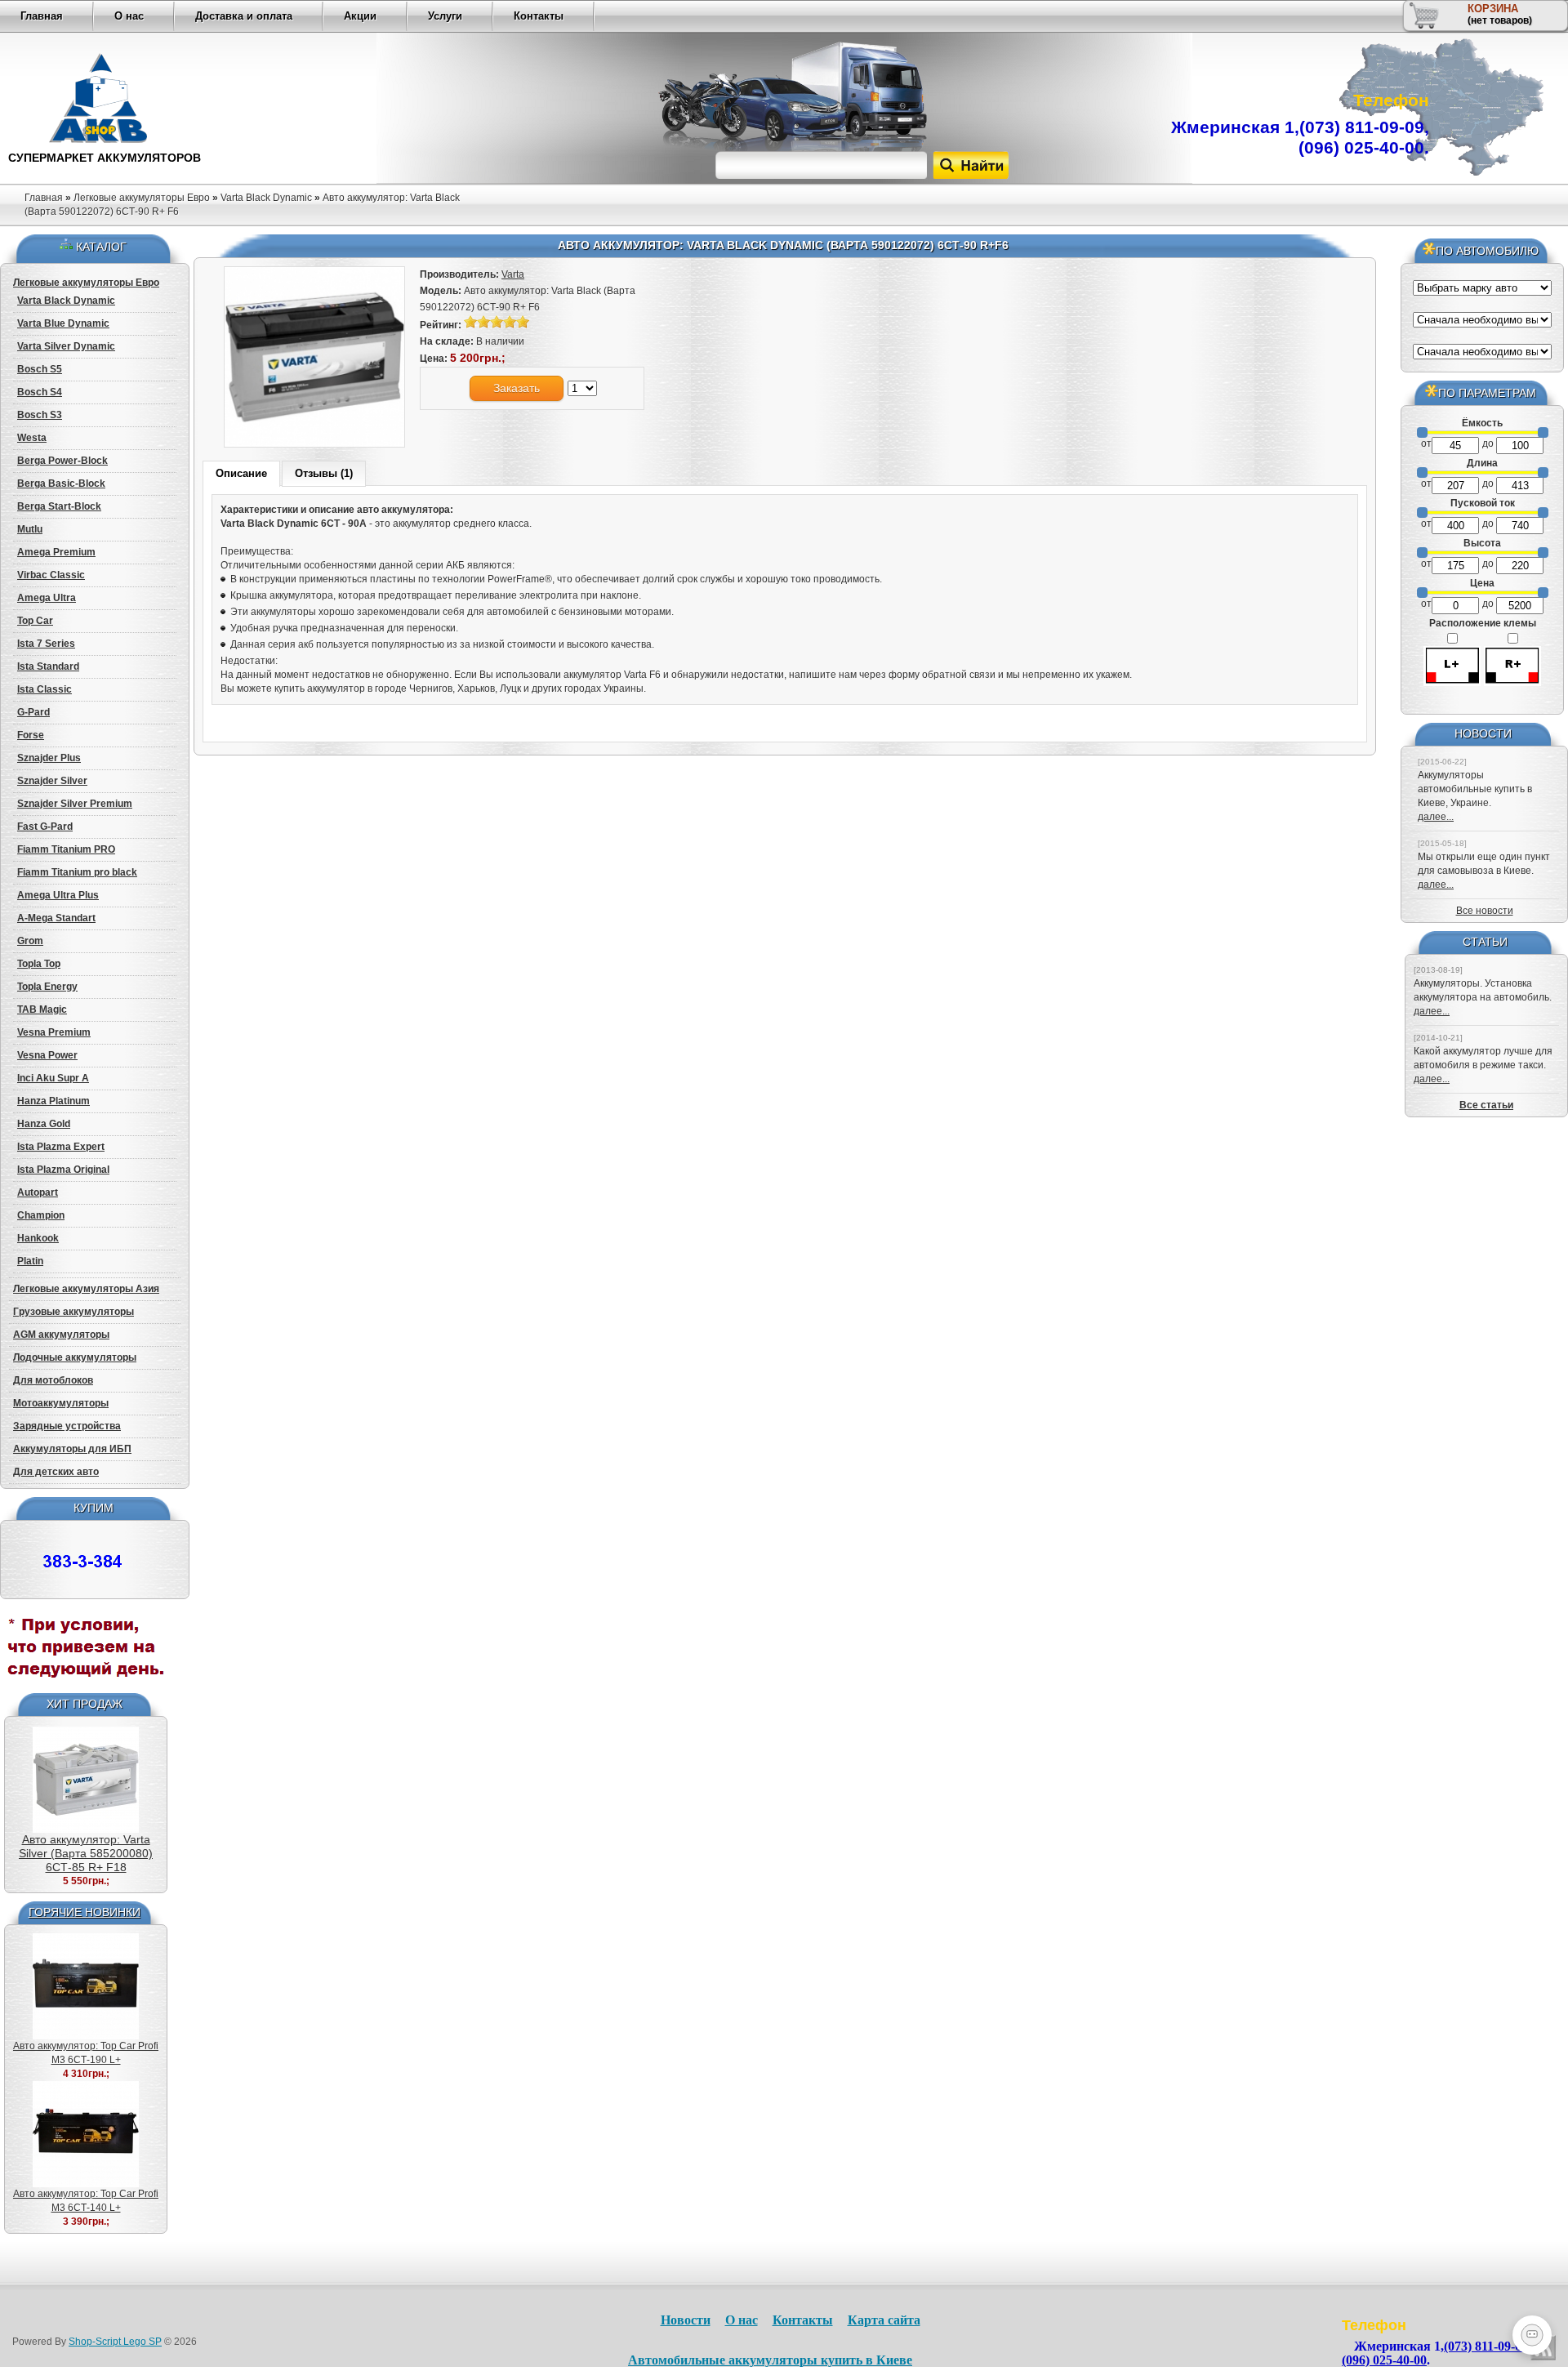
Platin (30, 1261)
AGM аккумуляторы (61, 1335)
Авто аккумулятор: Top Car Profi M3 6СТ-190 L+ (86, 2053)
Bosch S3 (40, 415)
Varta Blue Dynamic (63, 323)
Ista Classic (45, 689)
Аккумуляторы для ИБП (72, 1449)
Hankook (38, 1238)
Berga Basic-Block (61, 484)
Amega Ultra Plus (58, 895)
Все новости (1485, 911)
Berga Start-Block (59, 506)
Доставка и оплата (244, 16)
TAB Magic (42, 1009)
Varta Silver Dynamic (66, 346)
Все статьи (1486, 1105)
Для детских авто (56, 1472)
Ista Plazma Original (63, 1170)
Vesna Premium (54, 1032)
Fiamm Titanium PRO (66, 849)
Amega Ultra (47, 598)
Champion (41, 1215)
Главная (42, 16)
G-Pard (33, 712)
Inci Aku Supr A (53, 1078)
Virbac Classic (51, 575)
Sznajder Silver (52, 781)
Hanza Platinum (53, 1101)
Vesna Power (47, 1055)
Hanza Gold (44, 1124)
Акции (360, 16)
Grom (30, 941)
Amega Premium (56, 552)
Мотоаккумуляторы (61, 1403)
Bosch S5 (40, 369)
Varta (513, 274)
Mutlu (30, 529)
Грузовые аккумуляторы (73, 1312)
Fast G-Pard (45, 827)
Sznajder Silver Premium (75, 804)
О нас (129, 16)
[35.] (86, 1690)
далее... (1436, 817)
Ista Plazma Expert (61, 1147)
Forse (31, 735)
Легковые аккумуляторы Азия (86, 1289)
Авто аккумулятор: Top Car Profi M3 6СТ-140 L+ (86, 2201)
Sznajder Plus (49, 758)
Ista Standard (48, 666)
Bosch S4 (40, 392)
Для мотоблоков (53, 1380)
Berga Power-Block (62, 461)
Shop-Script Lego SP (115, 2342)
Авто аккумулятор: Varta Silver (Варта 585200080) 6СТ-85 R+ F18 (86, 1853)
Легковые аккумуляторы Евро (142, 198)
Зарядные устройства (67, 1426)
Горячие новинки (85, 1912)
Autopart (38, 1192)
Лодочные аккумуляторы (75, 1357)
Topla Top (39, 964)
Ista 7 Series (46, 644)
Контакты (539, 16)
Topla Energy (47, 987)
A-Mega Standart (56, 918)
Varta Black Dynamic (266, 198)
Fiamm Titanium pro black (77, 872)
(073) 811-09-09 (1362, 127)
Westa (32, 438)
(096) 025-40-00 (1361, 147)
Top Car (35, 621)
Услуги (445, 16)
